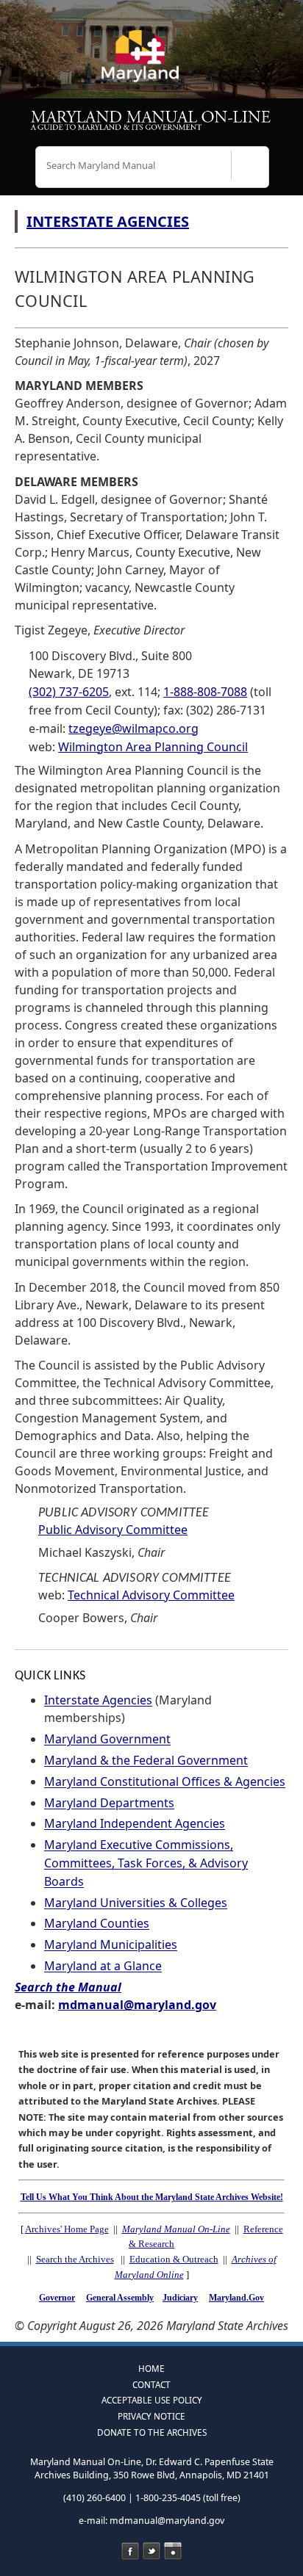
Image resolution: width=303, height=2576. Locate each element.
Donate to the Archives (152, 2432)
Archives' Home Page (67, 2229)
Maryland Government (107, 1739)
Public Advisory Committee (113, 1530)
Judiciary (180, 2298)
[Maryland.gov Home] (151, 62)
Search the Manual (68, 1987)
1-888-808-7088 (205, 692)
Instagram (173, 2551)
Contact (151, 2384)
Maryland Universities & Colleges (136, 1903)
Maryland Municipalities (111, 1944)
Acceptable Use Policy (152, 2400)
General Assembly (120, 2298)
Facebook (130, 2551)
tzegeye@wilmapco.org (133, 728)
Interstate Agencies (98, 1700)
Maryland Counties (97, 1923)
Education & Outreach (174, 2259)
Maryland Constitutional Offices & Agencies (165, 1781)
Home (151, 2368)
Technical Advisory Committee (151, 1595)
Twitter (151, 2551)
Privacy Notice (151, 2416)
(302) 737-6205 (69, 692)
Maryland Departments (109, 1803)
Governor (57, 2298)
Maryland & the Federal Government (146, 1760)
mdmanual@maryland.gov (137, 2005)
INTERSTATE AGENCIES (108, 221)
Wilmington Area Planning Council (153, 747)
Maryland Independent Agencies (135, 1823)
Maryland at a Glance (103, 1966)
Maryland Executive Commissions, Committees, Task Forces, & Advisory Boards (146, 1863)
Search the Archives (75, 2259)
